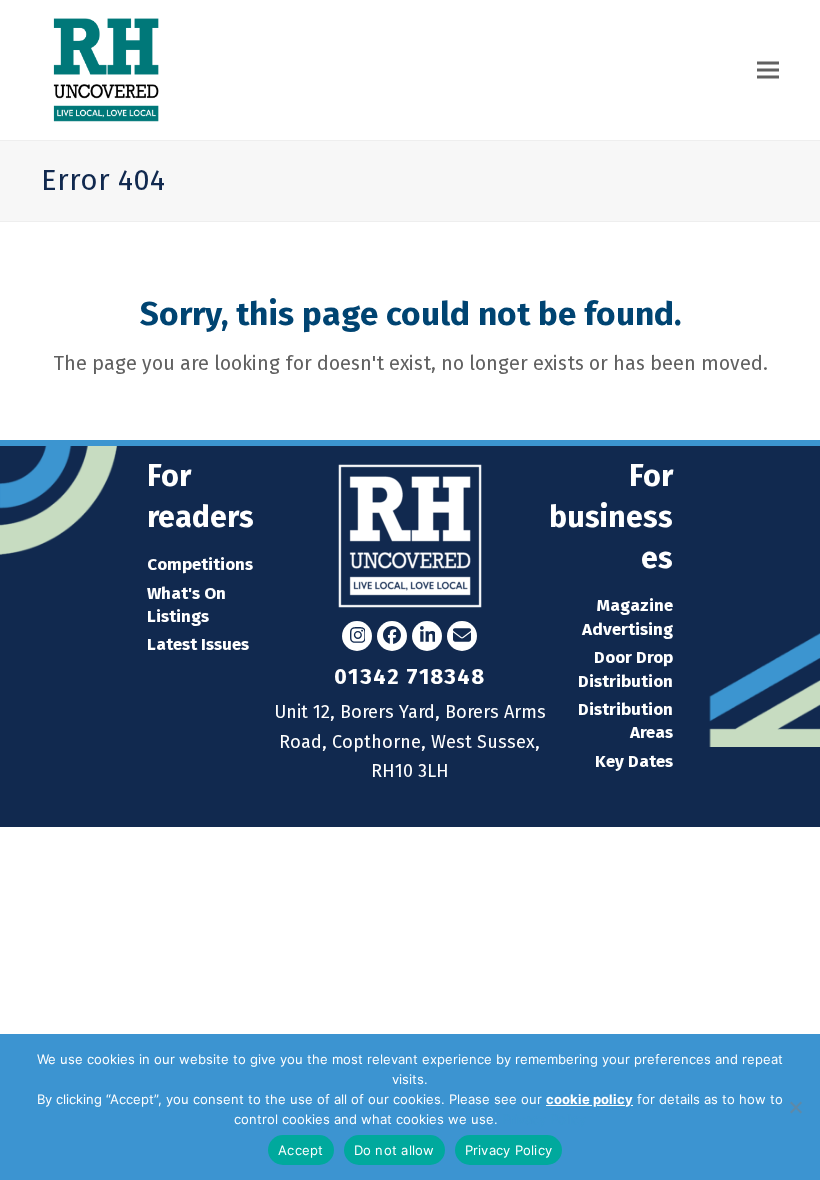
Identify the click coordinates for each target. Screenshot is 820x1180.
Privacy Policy (544, 1119)
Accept (301, 1150)
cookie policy (589, 1099)
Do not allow (394, 1150)
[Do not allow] (795, 1107)
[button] (768, 70)
